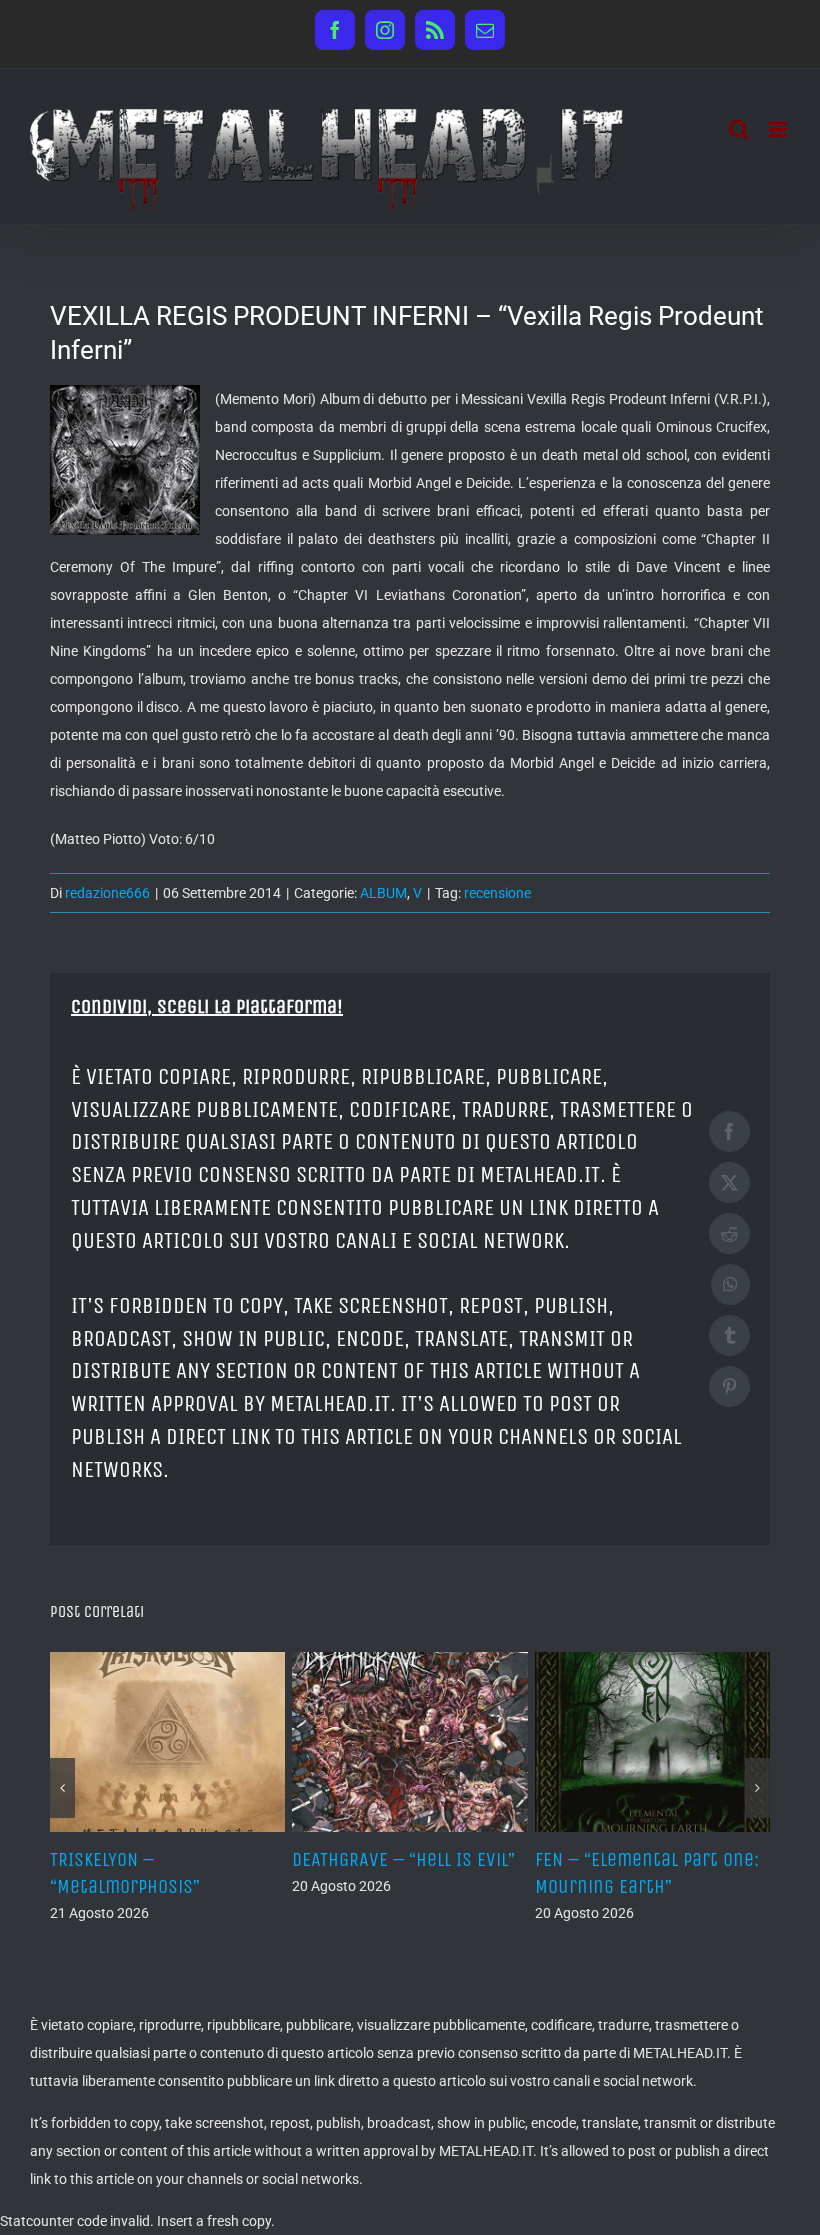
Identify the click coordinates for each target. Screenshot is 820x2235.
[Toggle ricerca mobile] (739, 129)
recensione (497, 893)
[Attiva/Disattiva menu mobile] (779, 129)
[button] (62, 1788)
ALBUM (383, 893)
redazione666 (107, 893)
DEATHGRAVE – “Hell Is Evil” (403, 1859)
